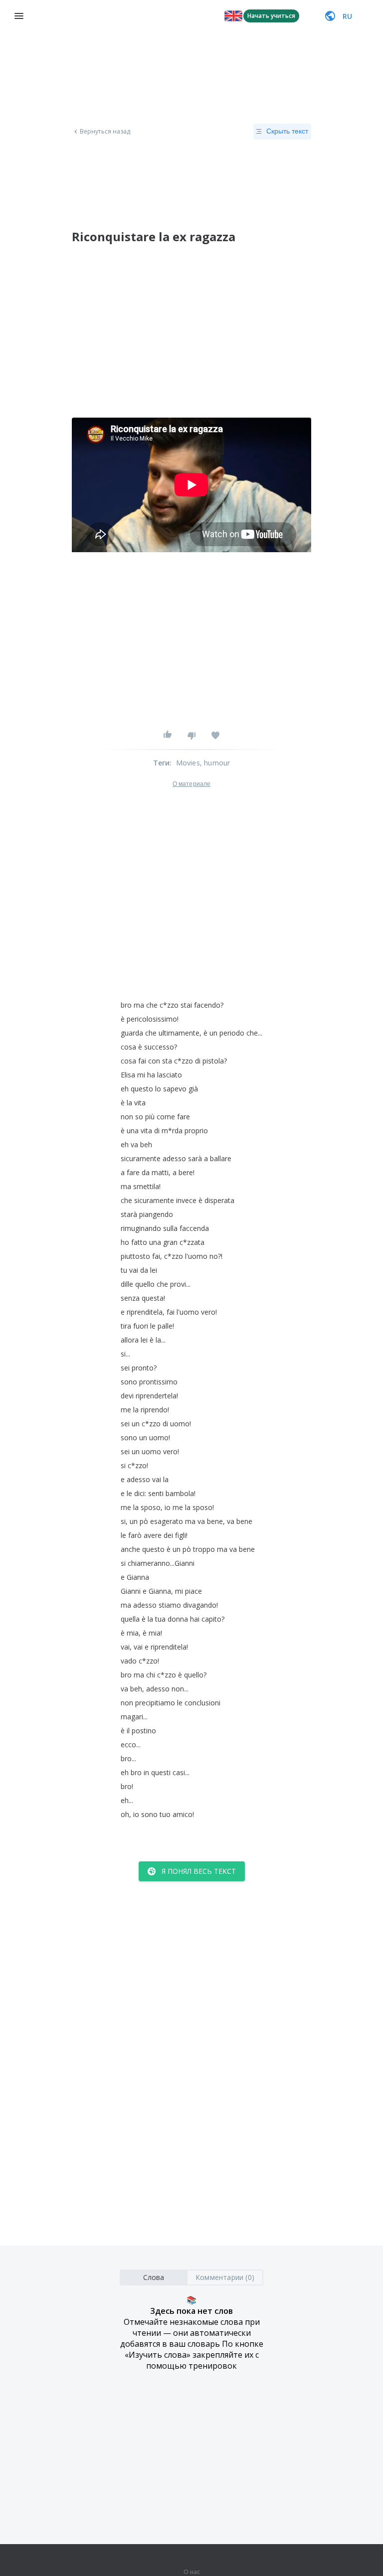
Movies (188, 763)
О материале (191, 784)
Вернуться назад (105, 132)
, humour (215, 763)
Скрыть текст (287, 131)
